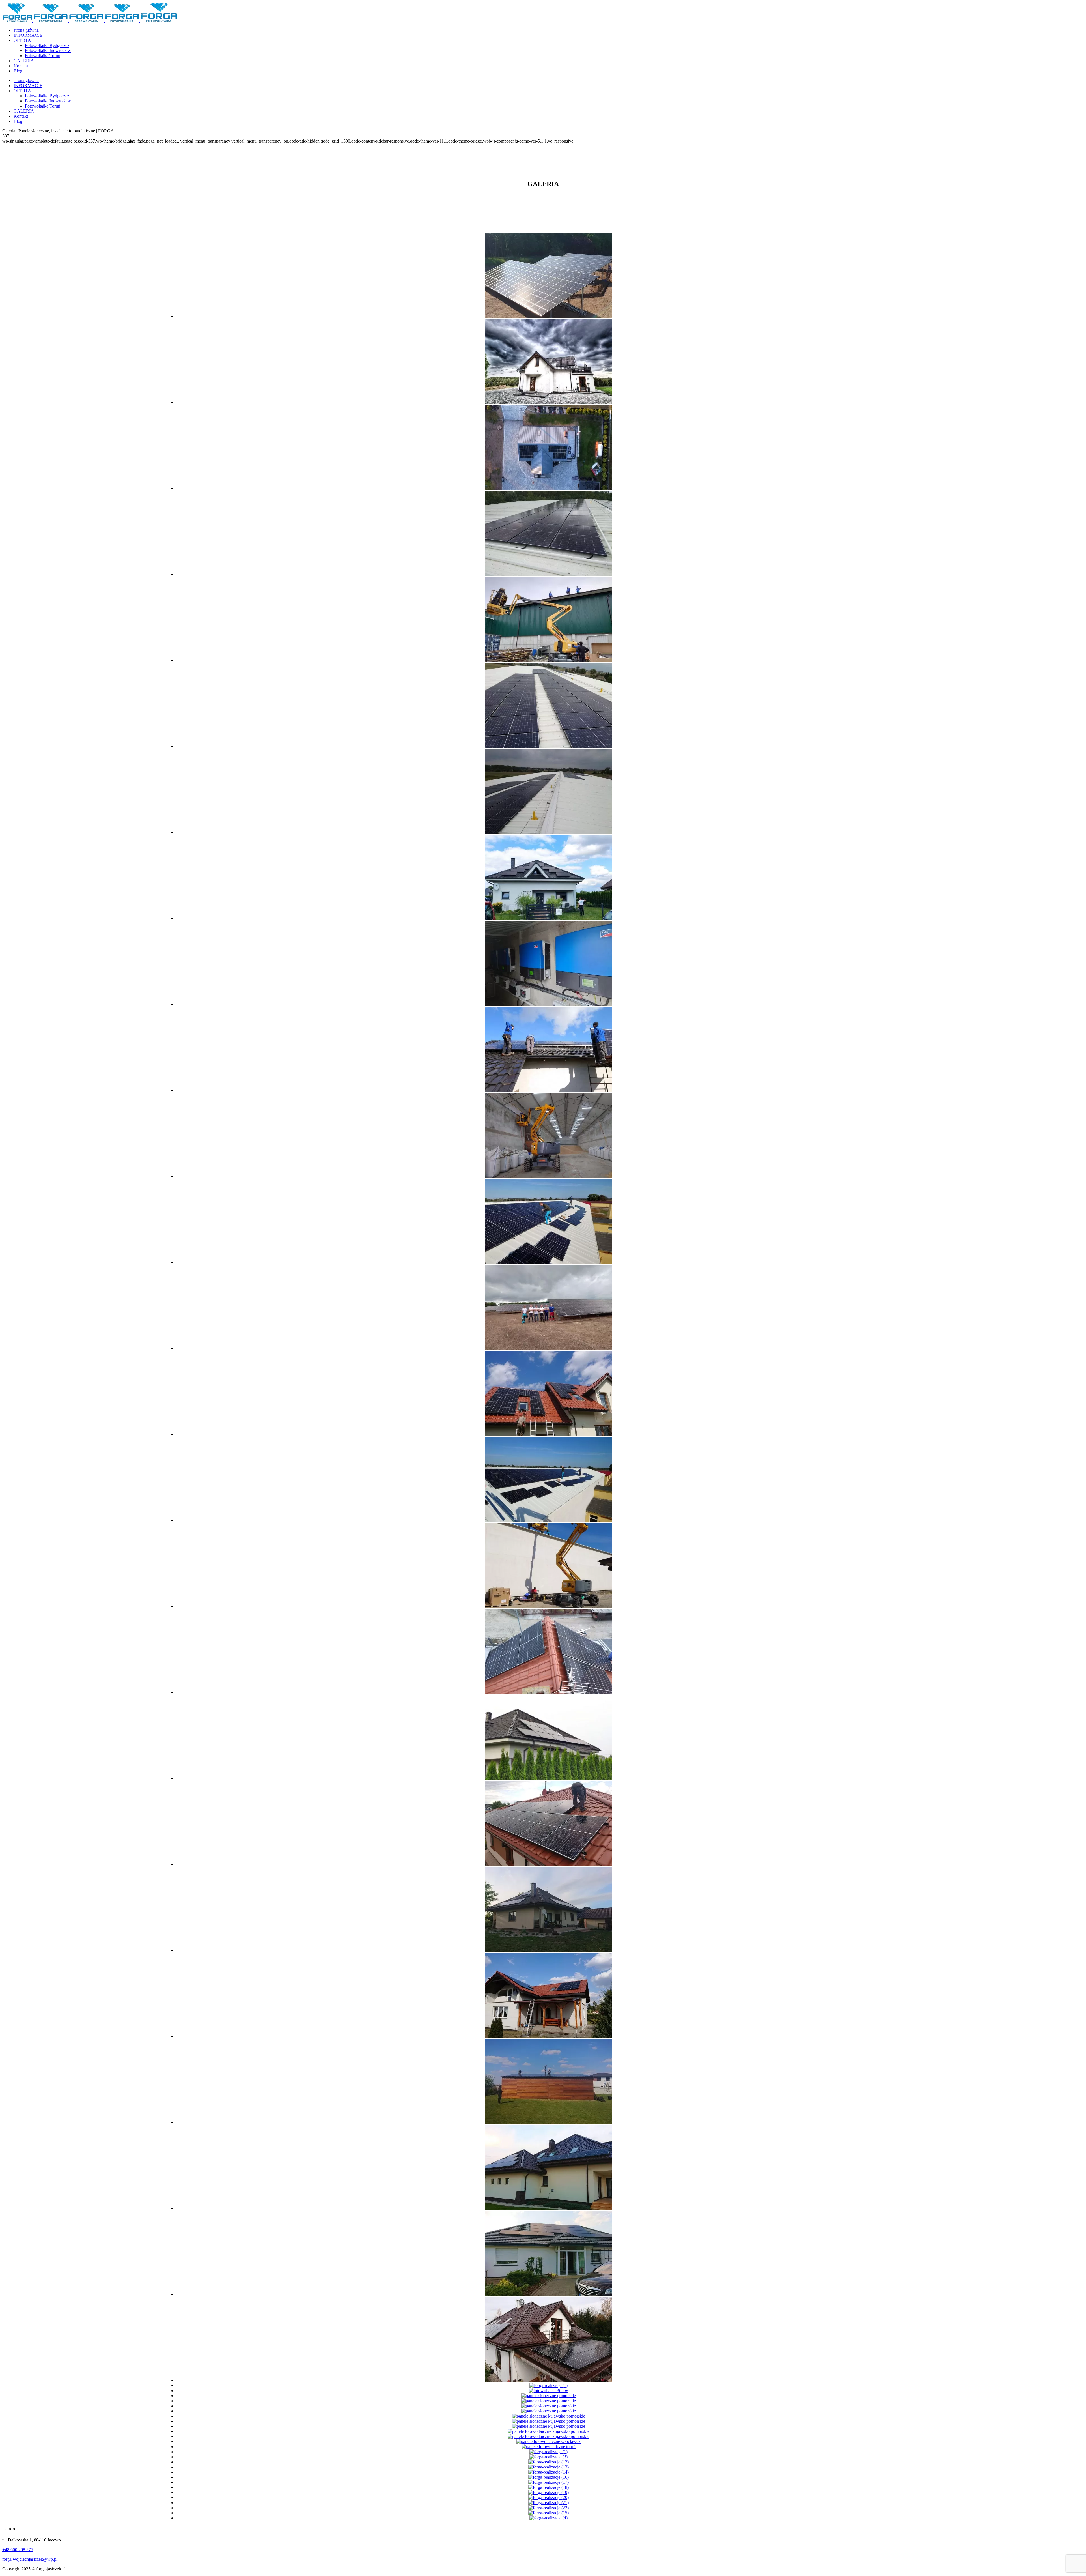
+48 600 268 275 (18, 2550)
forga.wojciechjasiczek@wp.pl (30, 2559)
